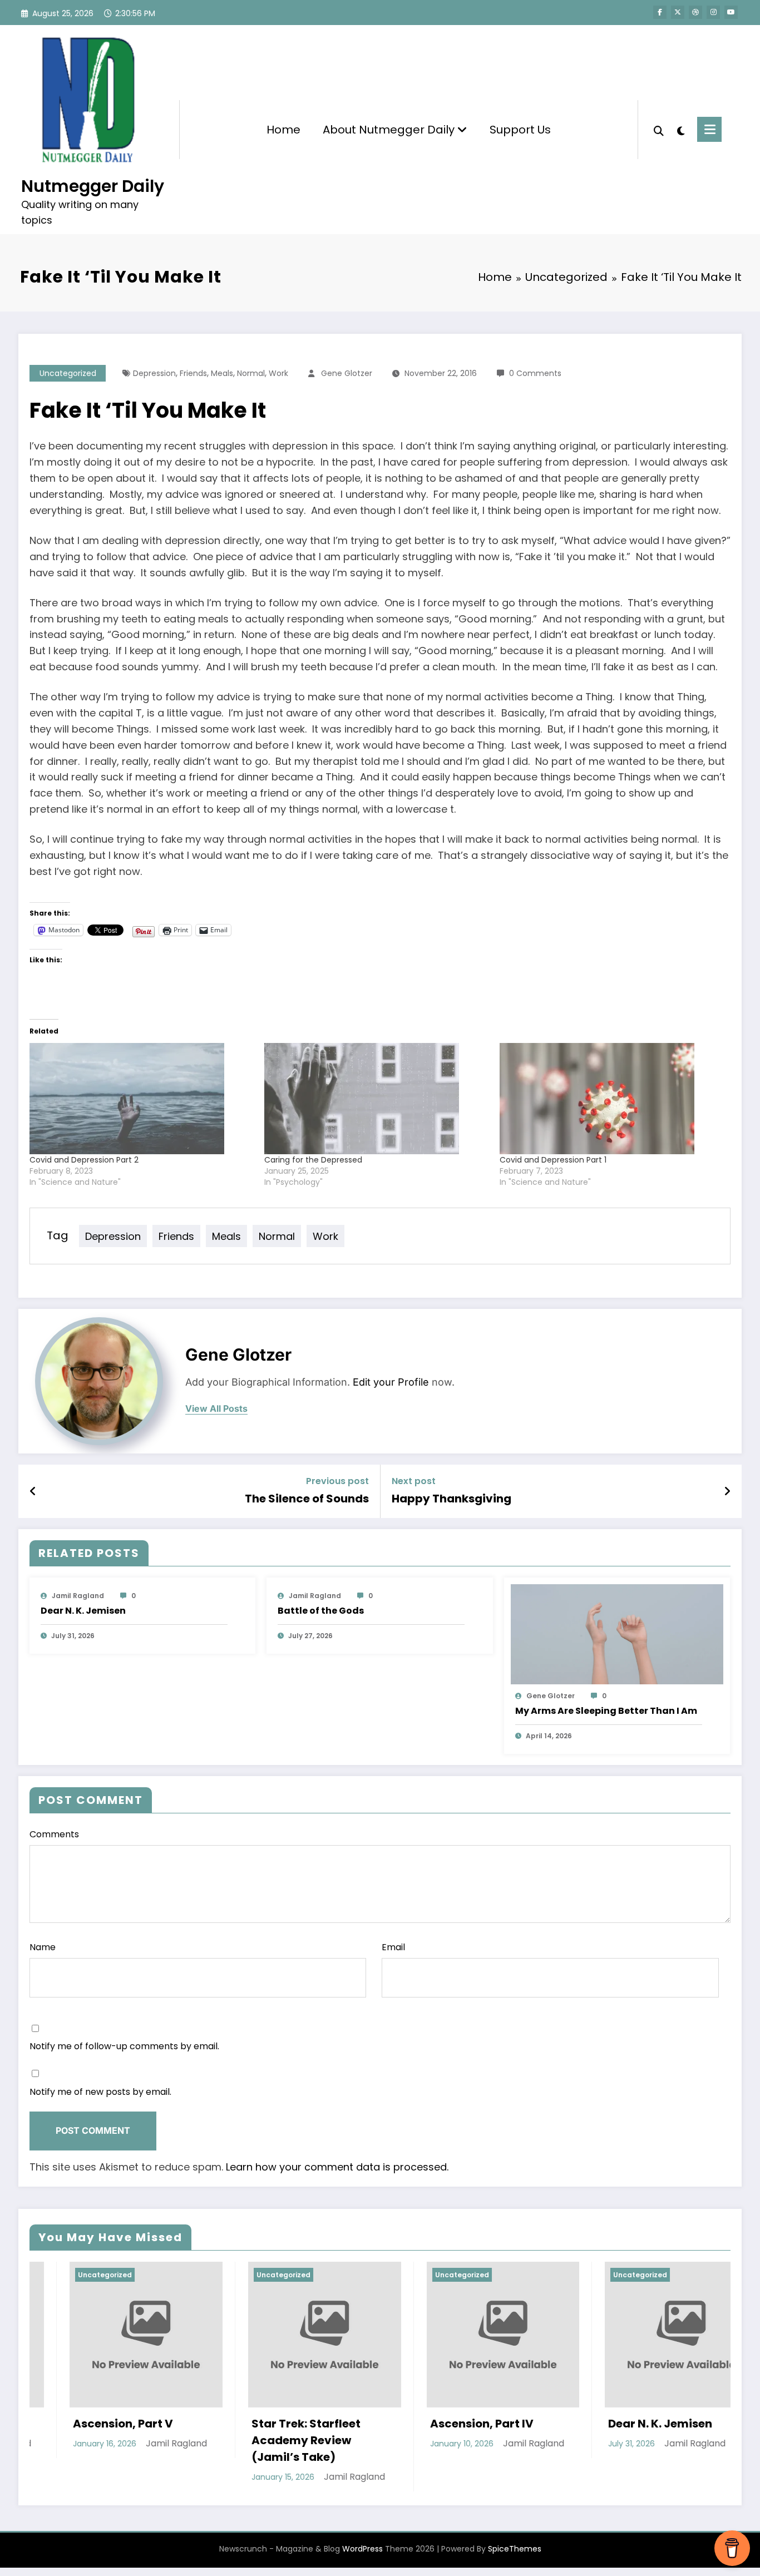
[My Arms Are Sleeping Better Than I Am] (617, 1633)
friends (193, 373)
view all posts (216, 1409)
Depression (154, 373)
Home (283, 130)
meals (222, 373)
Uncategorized (68, 373)
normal (251, 373)
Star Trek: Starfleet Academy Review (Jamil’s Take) (139, 2440)
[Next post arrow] (727, 1491)
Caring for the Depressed (313, 1160)
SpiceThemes (515, 2549)
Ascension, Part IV (314, 2424)
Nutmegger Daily (93, 186)
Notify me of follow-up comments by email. (124, 2046)
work (278, 373)
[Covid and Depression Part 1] (611, 1099)
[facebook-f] (660, 12)
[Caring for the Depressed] (376, 1099)
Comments (54, 1834)
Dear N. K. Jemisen (83, 1611)
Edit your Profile (391, 1382)
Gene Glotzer (347, 373)
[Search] (659, 130)
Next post (414, 1481)
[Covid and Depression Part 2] (141, 1099)
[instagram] (713, 12)
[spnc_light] (680, 130)
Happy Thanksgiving (451, 1499)
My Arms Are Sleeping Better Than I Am (606, 1711)
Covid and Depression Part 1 (553, 1160)
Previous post (337, 1481)
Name (43, 1947)
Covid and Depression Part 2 (84, 1160)
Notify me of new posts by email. (100, 2092)
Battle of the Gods (321, 1611)
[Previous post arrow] (33, 1491)
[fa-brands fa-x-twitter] (678, 12)
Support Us (520, 130)
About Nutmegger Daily (390, 130)
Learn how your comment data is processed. (337, 2167)
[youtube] (731, 12)
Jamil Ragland (78, 1596)
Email (393, 1947)
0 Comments (535, 373)
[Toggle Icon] (709, 129)
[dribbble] (695, 12)
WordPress (362, 2549)
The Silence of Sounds (307, 1499)
